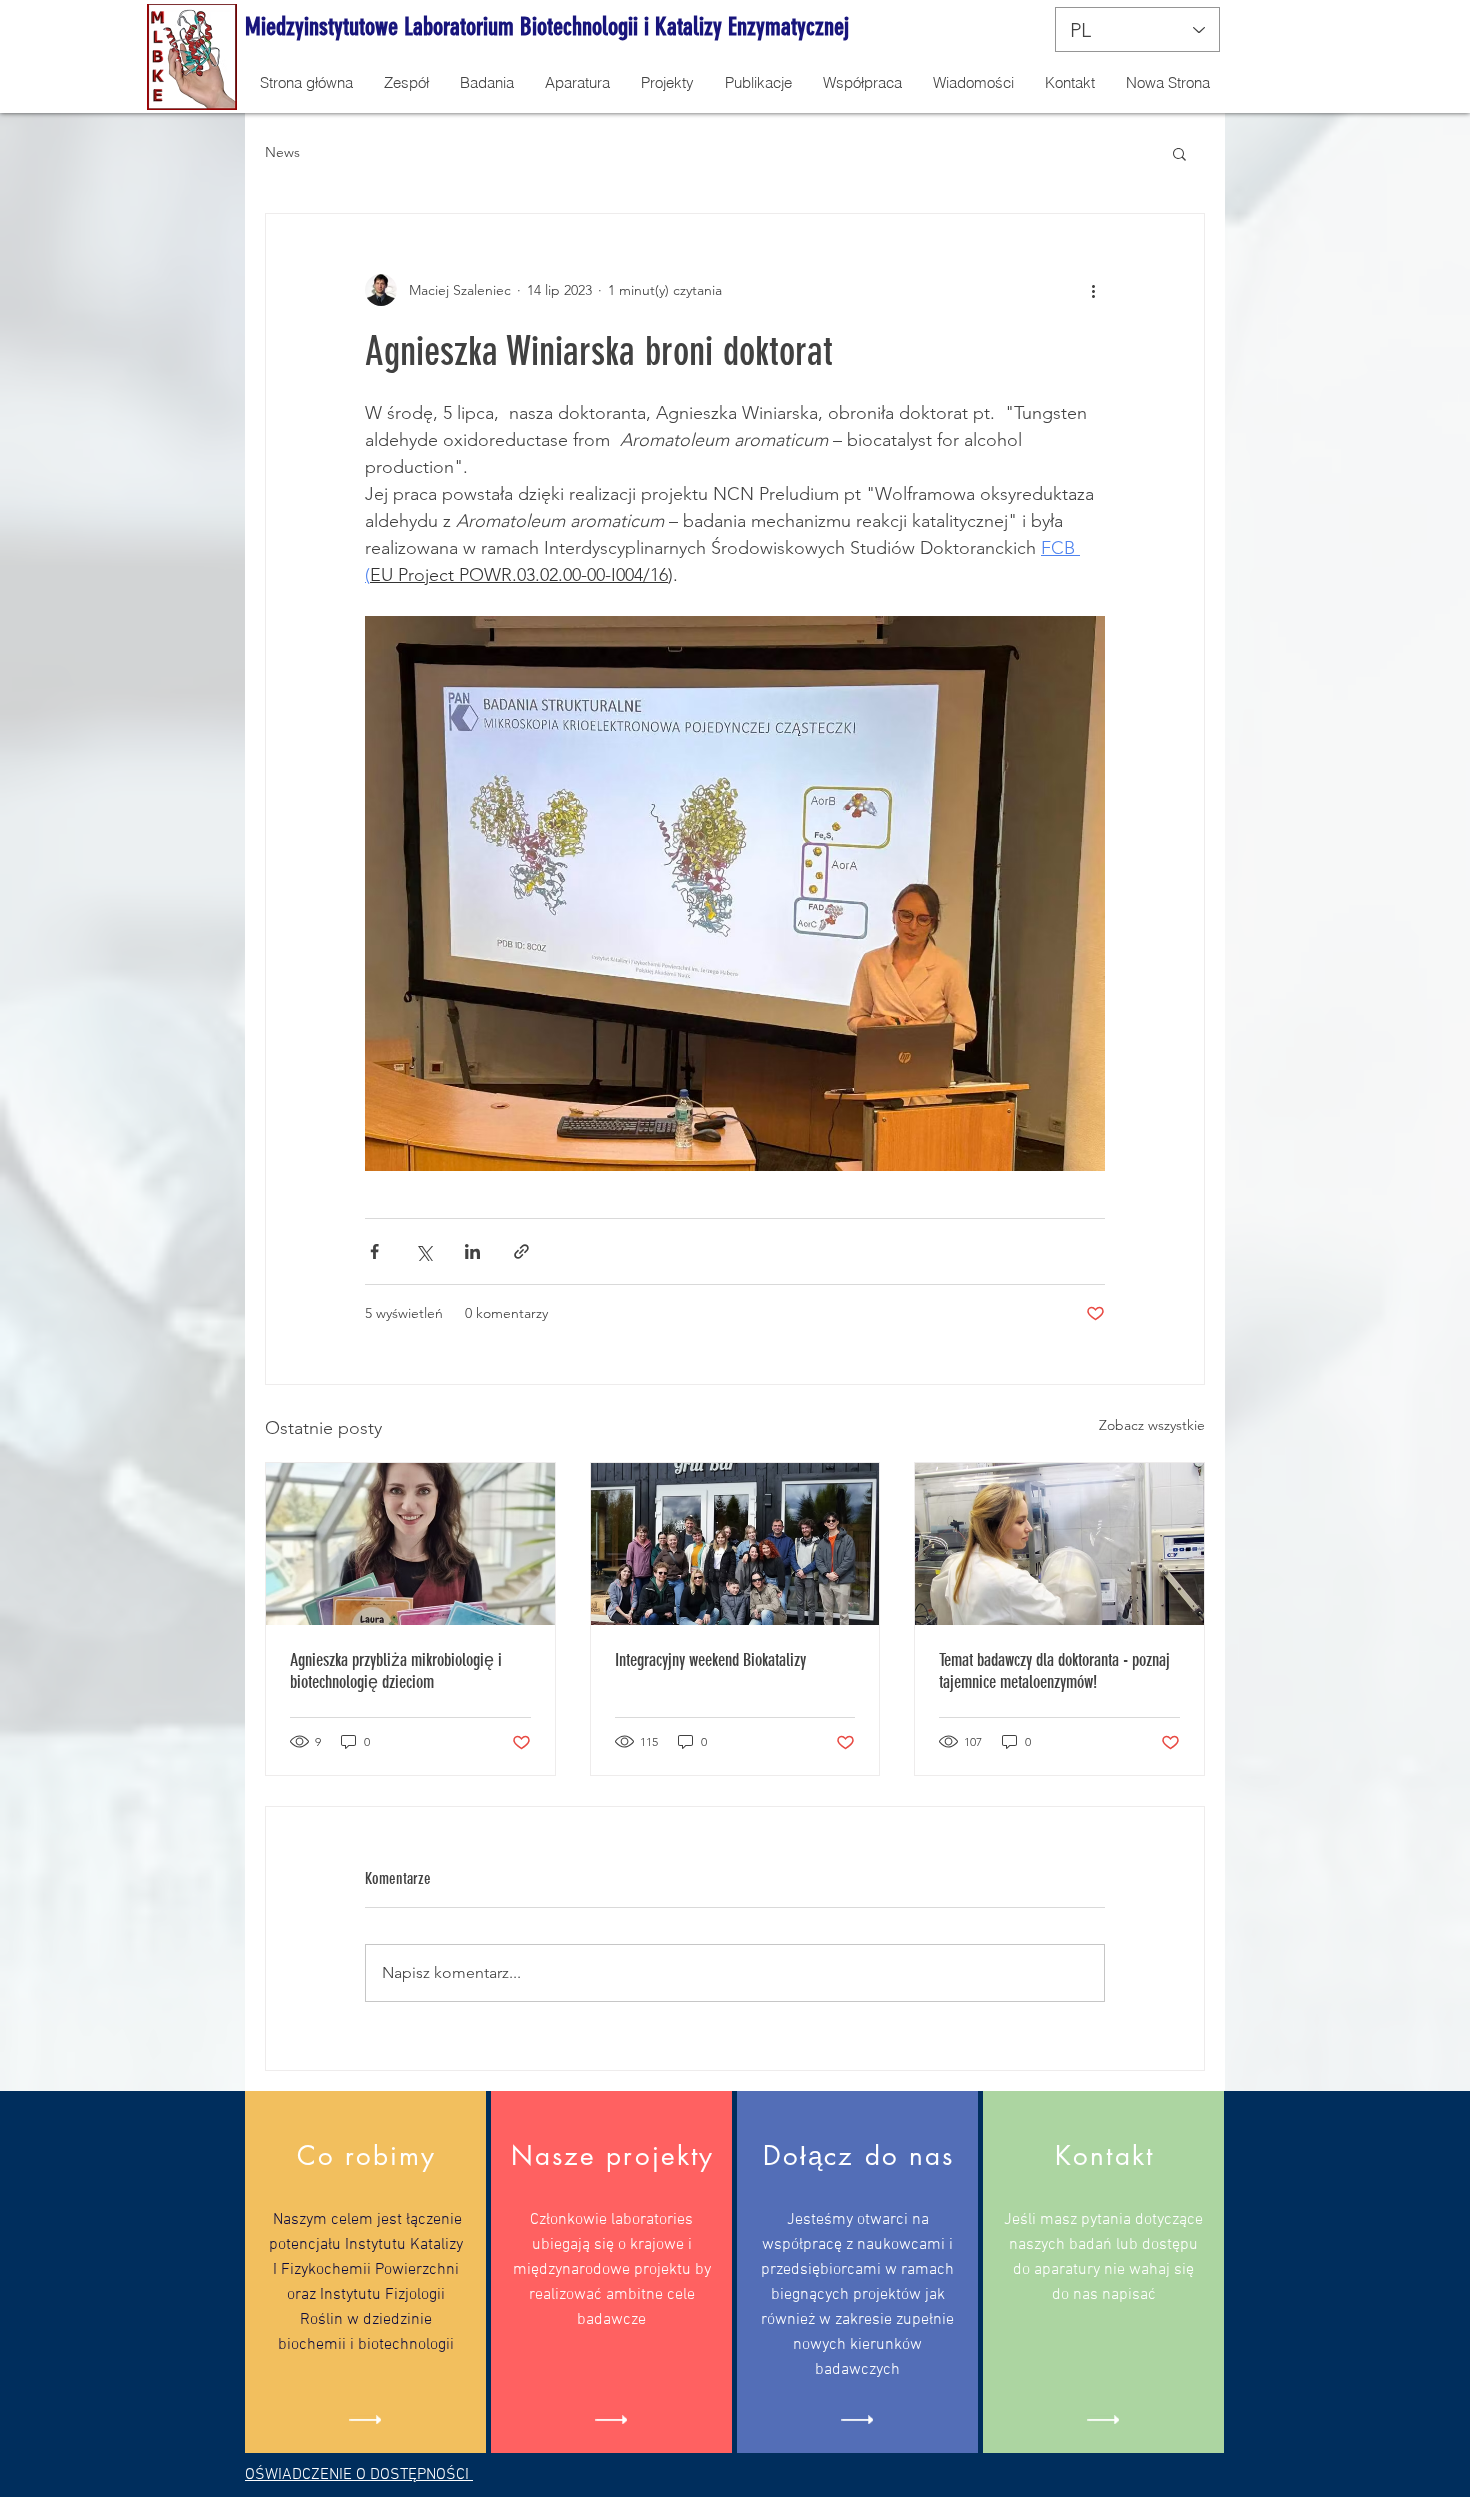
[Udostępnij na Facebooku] (374, 1251)
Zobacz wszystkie (1152, 1425)
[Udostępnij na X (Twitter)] (423, 1251)
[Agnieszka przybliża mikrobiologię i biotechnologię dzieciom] (410, 1544)
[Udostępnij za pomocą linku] (521, 1251)
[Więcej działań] (1093, 290)
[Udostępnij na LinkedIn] (472, 1251)
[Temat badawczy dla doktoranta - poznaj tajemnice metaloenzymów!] (1059, 1544)
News (282, 152)
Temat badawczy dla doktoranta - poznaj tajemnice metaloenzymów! (1054, 1671)
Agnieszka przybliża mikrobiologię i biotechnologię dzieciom (396, 1671)
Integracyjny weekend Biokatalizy (710, 1660)
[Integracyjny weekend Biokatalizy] (735, 1544)
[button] (1179, 153)
